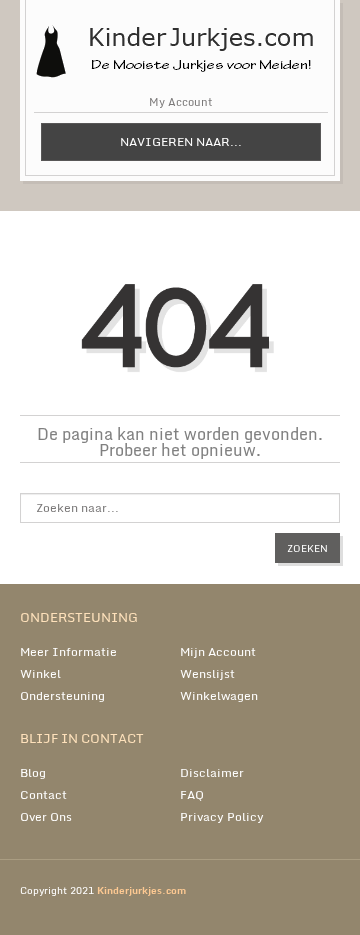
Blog (33, 772)
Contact (43, 794)
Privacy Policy (222, 816)
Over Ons (46, 816)
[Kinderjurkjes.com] (180, 40)
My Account (181, 102)
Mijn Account (218, 651)
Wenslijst (207, 673)
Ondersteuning (62, 695)
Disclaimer (212, 772)
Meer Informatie (68, 651)
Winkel (40, 673)
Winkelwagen (219, 695)
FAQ (192, 794)
